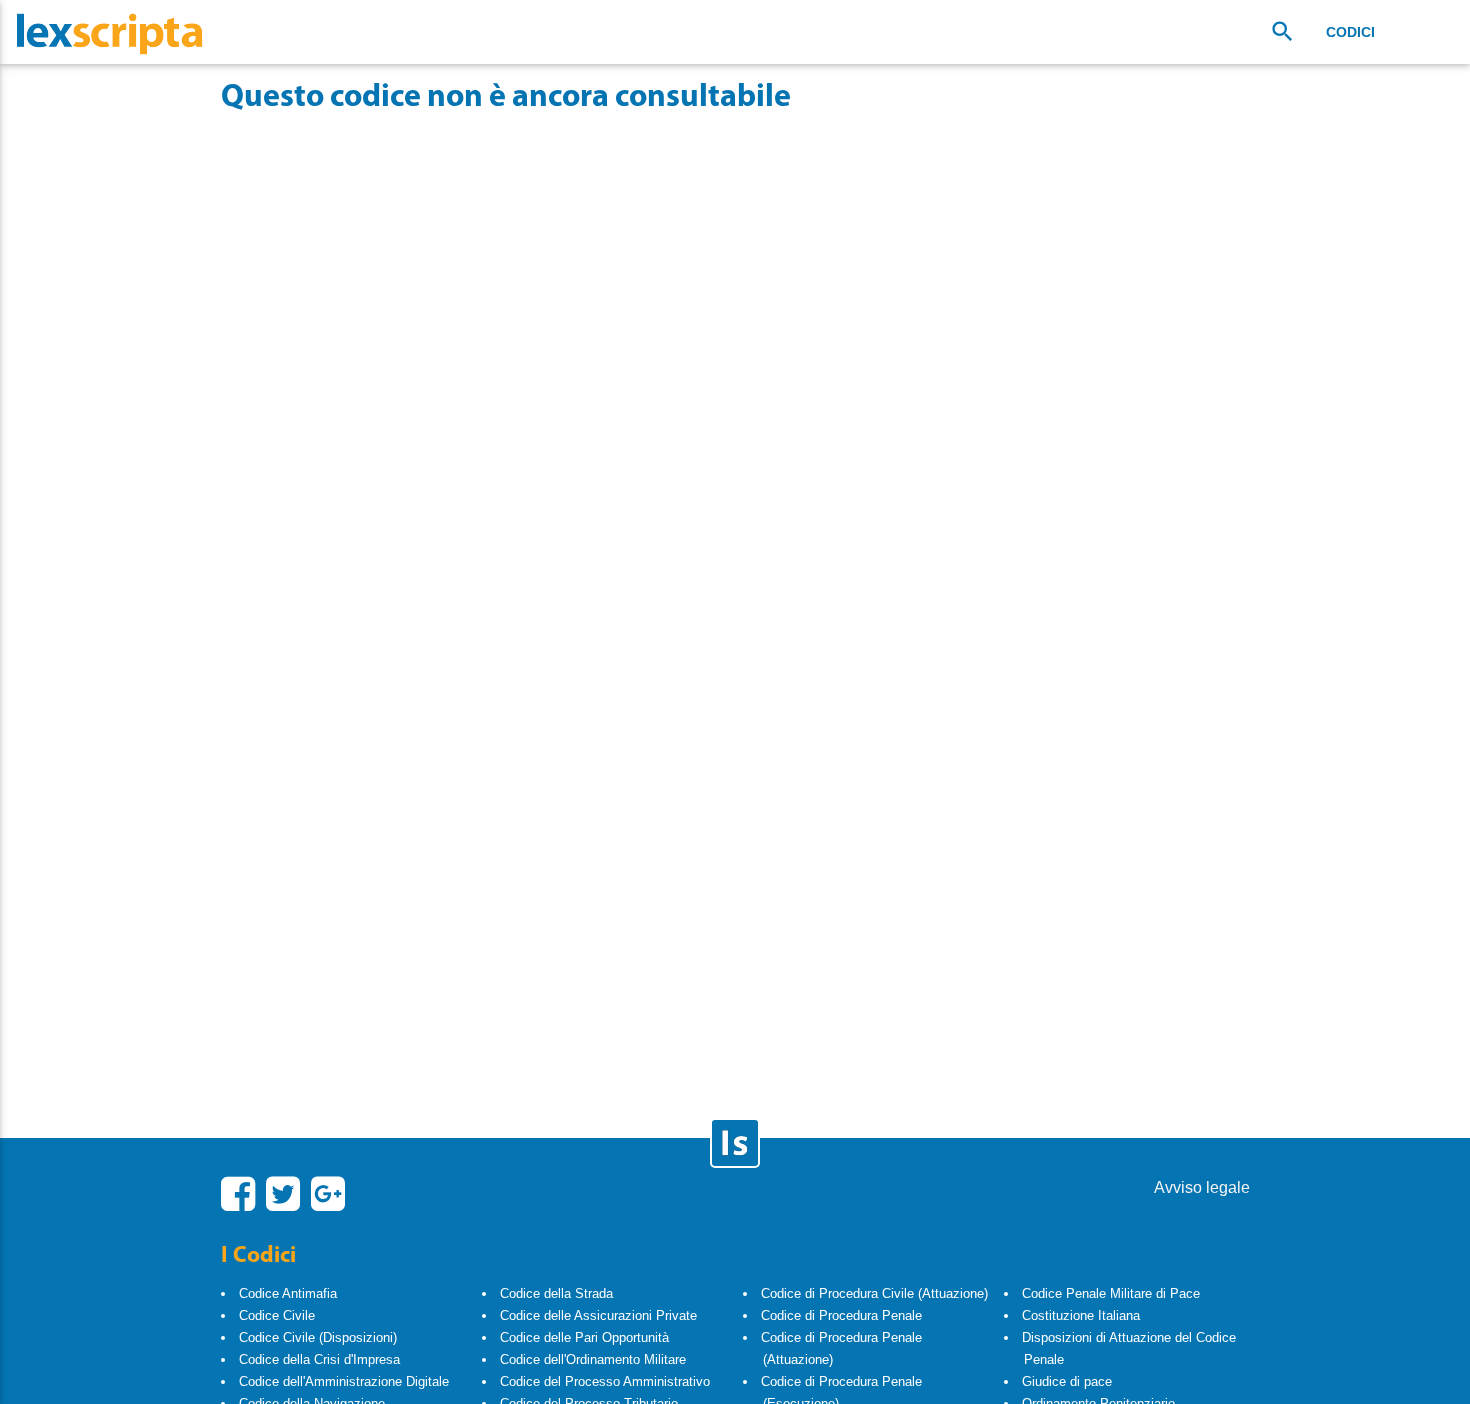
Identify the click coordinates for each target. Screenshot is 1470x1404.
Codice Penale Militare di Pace (1111, 1293)
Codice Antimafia (288, 1293)
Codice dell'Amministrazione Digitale (344, 1381)
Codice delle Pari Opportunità (584, 1337)
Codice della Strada (556, 1293)
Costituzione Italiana (1081, 1315)
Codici (1350, 32)
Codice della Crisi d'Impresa (319, 1359)
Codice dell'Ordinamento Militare (593, 1359)
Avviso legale (1202, 1187)
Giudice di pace (1067, 1381)
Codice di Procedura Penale (841, 1315)
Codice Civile (277, 1315)
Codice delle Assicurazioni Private (598, 1315)
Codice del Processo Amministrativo (605, 1381)
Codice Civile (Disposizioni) (318, 1337)
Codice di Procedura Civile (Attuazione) (874, 1293)
